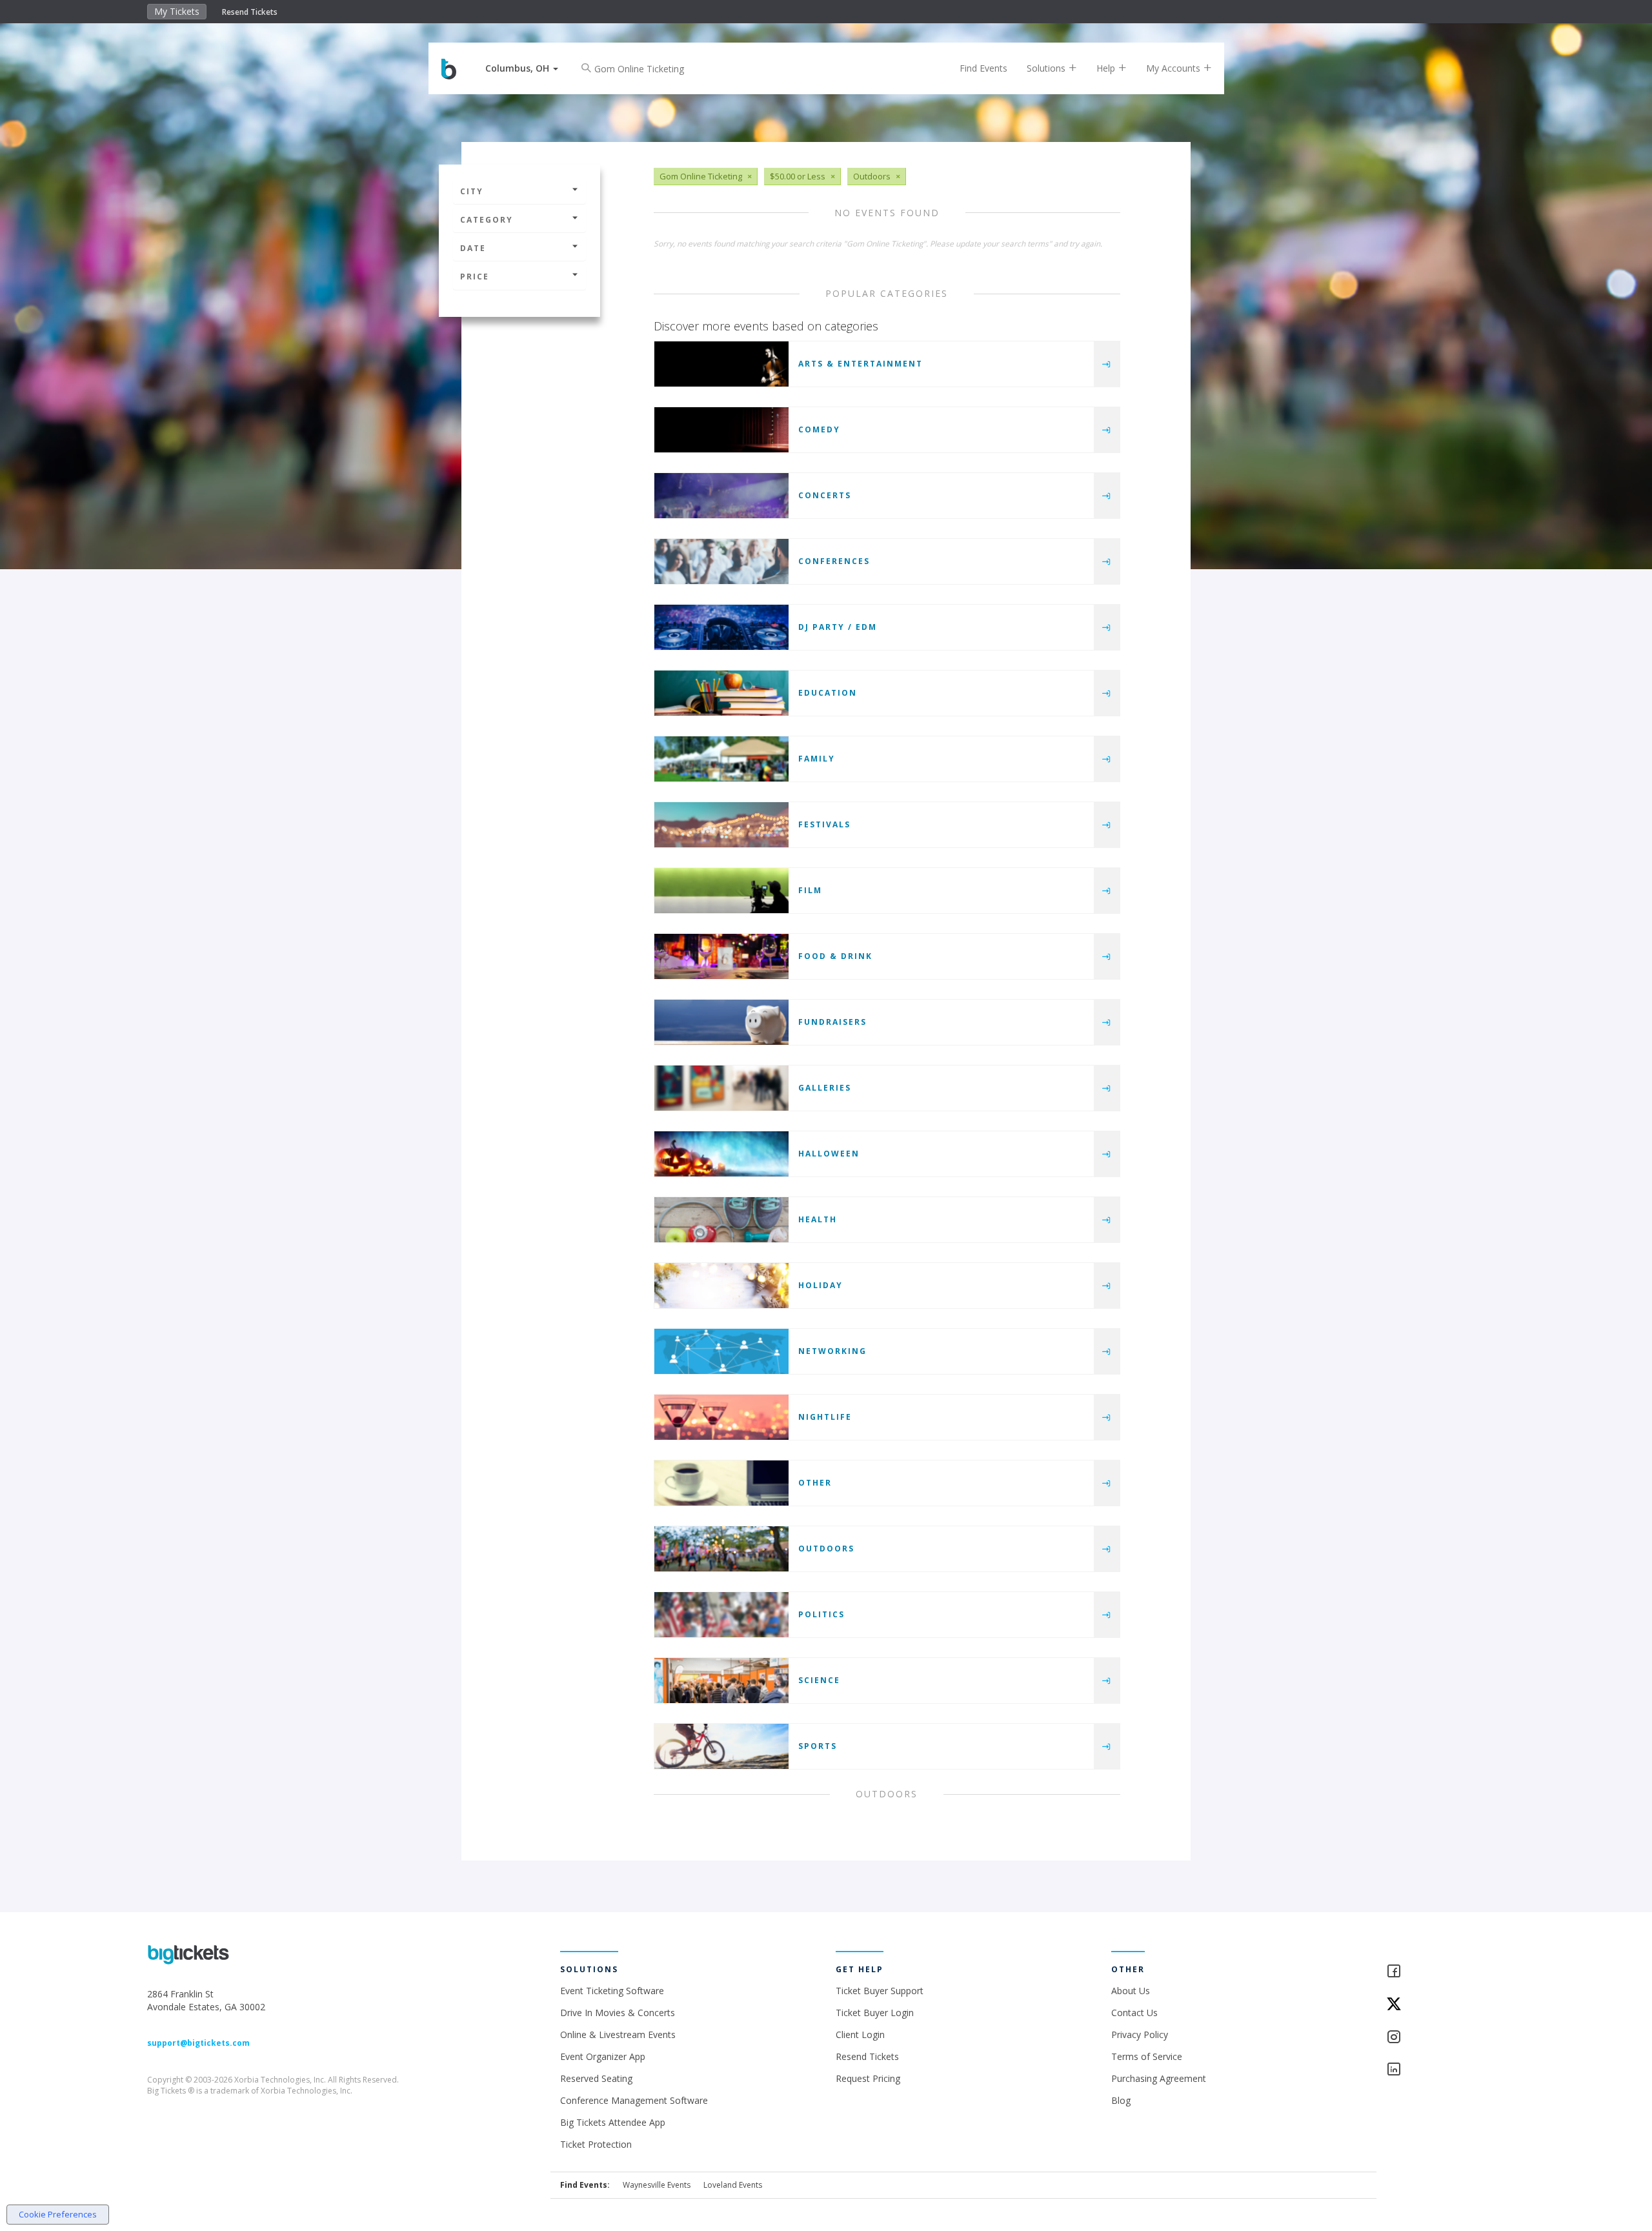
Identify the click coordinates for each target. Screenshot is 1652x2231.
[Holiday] (721, 1286)
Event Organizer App (603, 2056)
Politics (821, 1614)
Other (815, 1483)
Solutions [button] (1047, 68)
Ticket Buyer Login (875, 2013)
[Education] (721, 693)
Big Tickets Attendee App (613, 2122)
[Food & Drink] (721, 956)
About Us (1131, 1991)
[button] (522, 68)
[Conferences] (721, 561)
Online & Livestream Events (618, 2034)
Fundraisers (832, 1022)
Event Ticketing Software (612, 1991)
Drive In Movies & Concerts (618, 2013)
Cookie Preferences (58, 2214)
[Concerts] (721, 496)
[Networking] (721, 1351)
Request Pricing (868, 2078)
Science (819, 1680)
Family (817, 759)
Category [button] (487, 220)
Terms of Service (1147, 2056)
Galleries (825, 1088)
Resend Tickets (250, 12)
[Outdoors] (721, 1549)
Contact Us (1134, 2013)
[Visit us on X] (1445, 2005)
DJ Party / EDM (838, 627)
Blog (1121, 2100)
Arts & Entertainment (861, 364)
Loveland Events (733, 2185)
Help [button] (1107, 68)
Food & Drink (835, 956)
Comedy (819, 429)
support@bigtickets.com (198, 2043)
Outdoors (826, 1549)
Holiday (821, 1285)
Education (828, 693)
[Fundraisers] (721, 1022)
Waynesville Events (657, 2185)
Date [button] (473, 248)
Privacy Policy (1140, 2034)
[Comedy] (721, 430)
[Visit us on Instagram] (1445, 2038)
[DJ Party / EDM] (721, 627)
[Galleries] (721, 1088)
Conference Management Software (634, 2100)
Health (818, 1219)
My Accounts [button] (1174, 68)
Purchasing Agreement (1159, 2078)
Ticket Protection (596, 2144)
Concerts (825, 495)
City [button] (472, 191)
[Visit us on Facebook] (1445, 1972)
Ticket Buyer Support (880, 1991)
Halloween (829, 1154)
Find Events (983, 68)
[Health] (721, 1220)
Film (810, 890)
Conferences (834, 561)
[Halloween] (721, 1154)
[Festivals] (721, 825)
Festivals (824, 824)
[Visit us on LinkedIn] (1445, 2070)
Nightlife (825, 1417)
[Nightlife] (721, 1417)
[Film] (721, 891)
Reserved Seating (596, 2078)
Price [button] (475, 277)
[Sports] (721, 1746)
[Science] (721, 1681)
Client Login (860, 2034)
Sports (818, 1746)
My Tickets (177, 11)
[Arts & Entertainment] (721, 364)
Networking (832, 1351)
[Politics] (721, 1615)
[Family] (721, 759)
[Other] (721, 1483)
